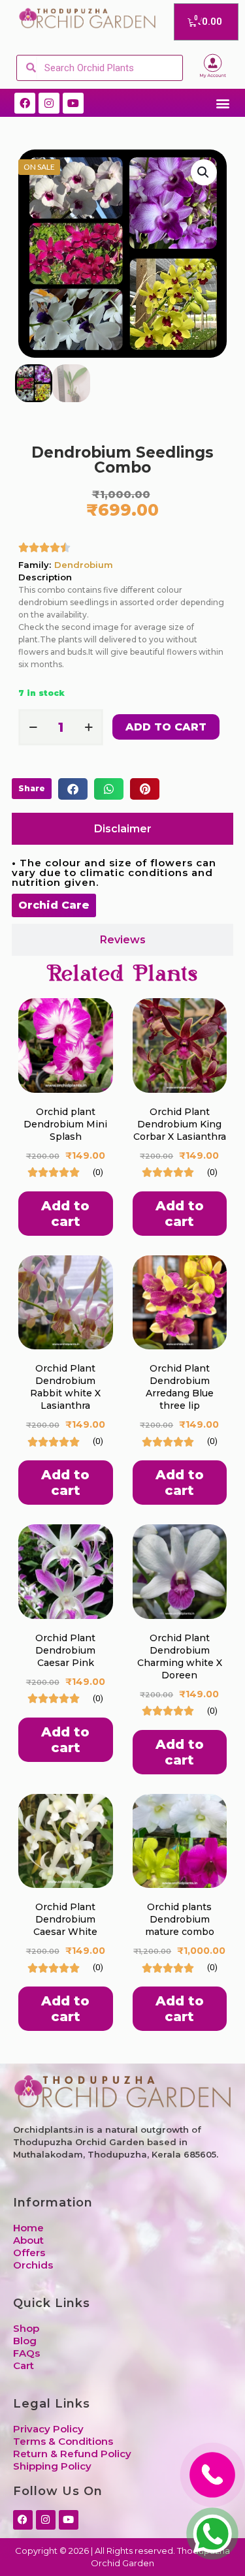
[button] (222, 103)
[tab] (122, 829)
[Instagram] (49, 103)
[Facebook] (25, 103)
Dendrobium (84, 565)
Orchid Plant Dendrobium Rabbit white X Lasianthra (65, 1387)
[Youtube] (73, 103)
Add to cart (166, 727)
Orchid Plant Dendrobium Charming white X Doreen (180, 1657)
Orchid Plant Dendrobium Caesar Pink (65, 1650)
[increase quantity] (89, 727)
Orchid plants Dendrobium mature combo (180, 1919)
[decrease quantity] (33, 727)
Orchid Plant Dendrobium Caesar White (65, 1919)
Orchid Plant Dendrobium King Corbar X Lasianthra (180, 1124)
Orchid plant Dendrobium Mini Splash (65, 1124)
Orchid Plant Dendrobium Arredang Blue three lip (180, 1387)
